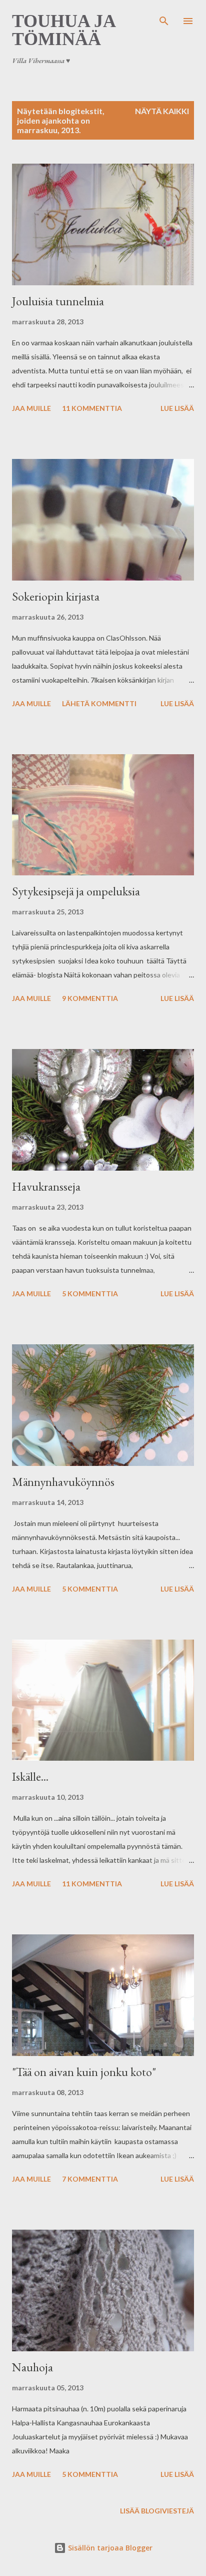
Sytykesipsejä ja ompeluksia (76, 891)
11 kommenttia (92, 408)
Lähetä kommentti (99, 703)
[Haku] (164, 18)
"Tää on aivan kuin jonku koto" (84, 2072)
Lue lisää (177, 408)
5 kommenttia (90, 1294)
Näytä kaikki (162, 111)
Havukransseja (46, 1186)
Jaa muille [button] (31, 408)
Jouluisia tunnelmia (58, 301)
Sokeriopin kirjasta (56, 596)
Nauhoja (32, 2367)
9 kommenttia (90, 998)
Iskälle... (30, 1776)
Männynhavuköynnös (63, 1482)
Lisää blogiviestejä (157, 2511)
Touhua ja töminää (63, 30)
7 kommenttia (90, 2179)
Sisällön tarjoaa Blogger (109, 2548)
